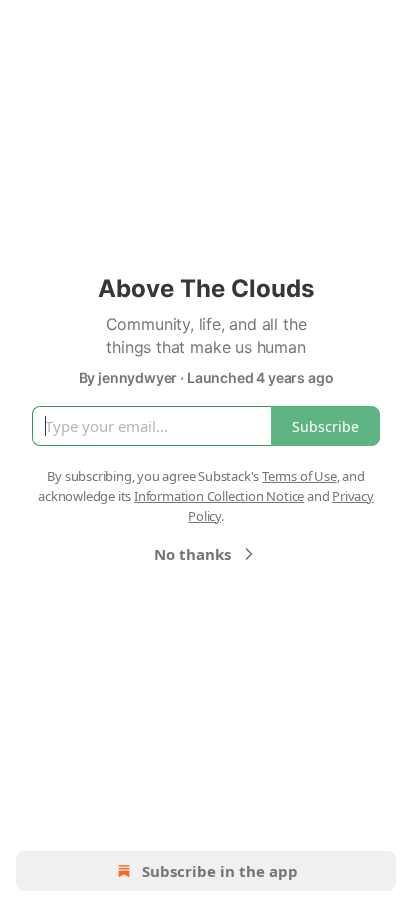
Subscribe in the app (220, 871)
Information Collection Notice (219, 496)
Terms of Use (299, 476)
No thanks (192, 554)
